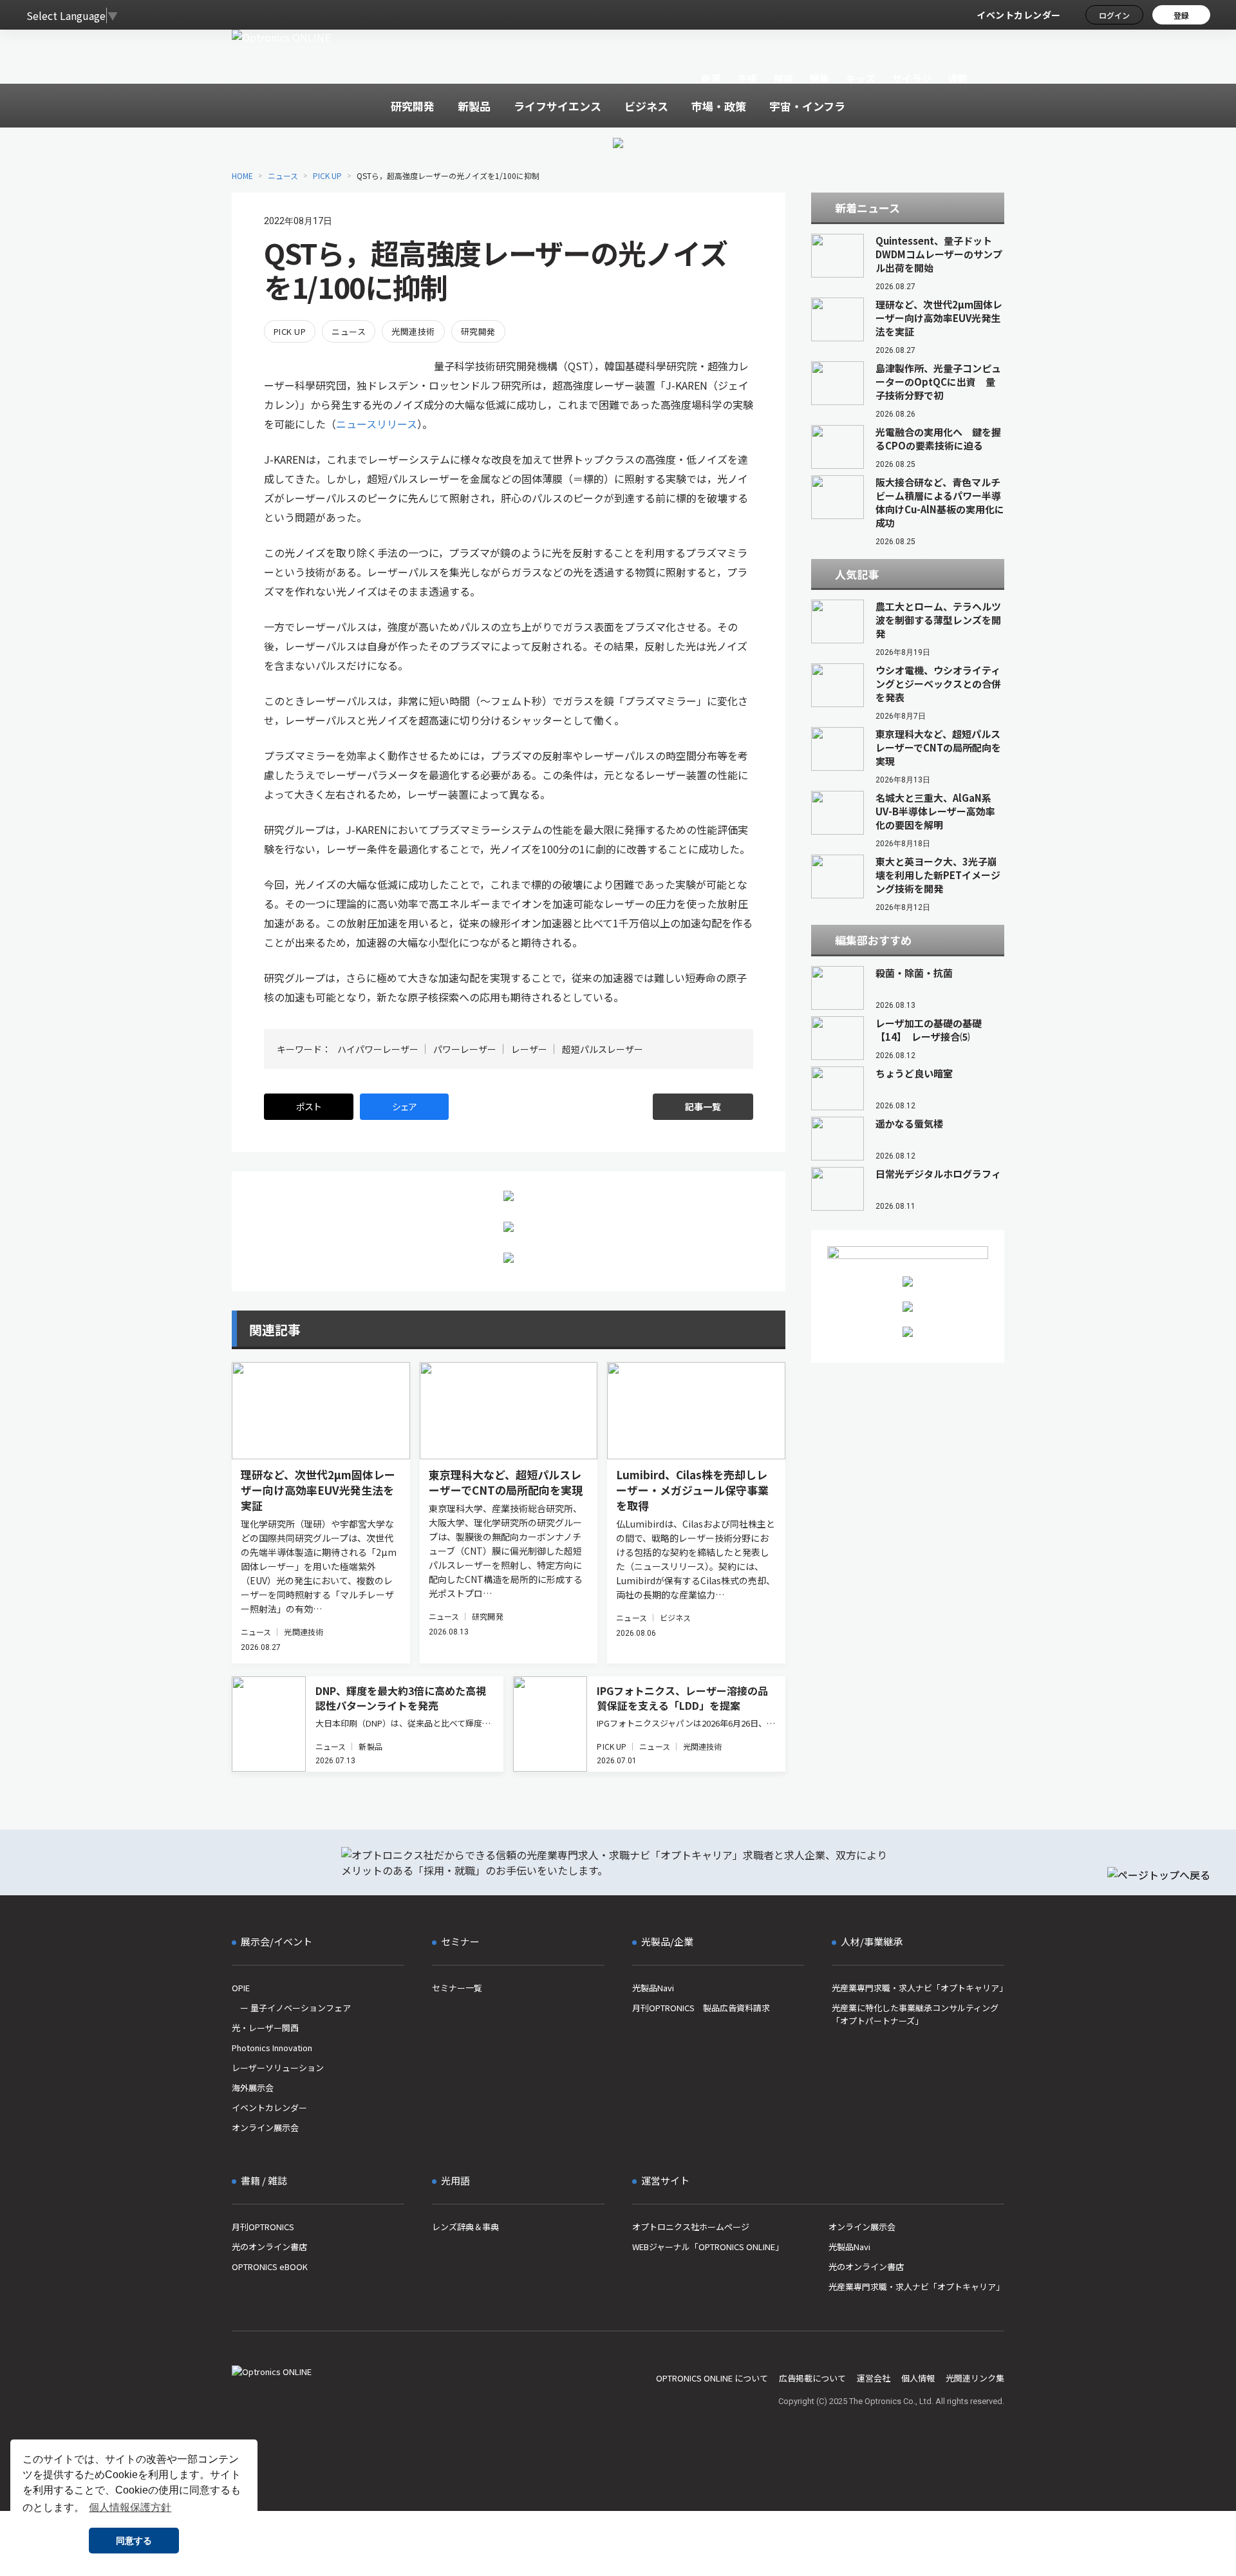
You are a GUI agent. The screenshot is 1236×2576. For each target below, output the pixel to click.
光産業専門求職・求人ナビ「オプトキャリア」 (918, 1988)
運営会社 (874, 2378)
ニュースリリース (377, 424)
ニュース (283, 175)
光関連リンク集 (975, 2378)
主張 (747, 78)
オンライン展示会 (265, 2127)
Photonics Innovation (272, 2048)
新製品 (370, 1746)
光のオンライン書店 (269, 2247)
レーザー (529, 1049)
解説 (784, 78)
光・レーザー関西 (265, 2028)
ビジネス (675, 1617)
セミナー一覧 (457, 1988)
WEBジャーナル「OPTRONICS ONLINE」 (708, 2247)
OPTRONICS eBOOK (270, 2267)
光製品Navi (653, 1988)
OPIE (241, 1988)
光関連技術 (413, 331)
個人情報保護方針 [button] (130, 2507)
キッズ (861, 78)
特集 (820, 78)
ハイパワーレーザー (378, 1049)
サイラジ (912, 78)
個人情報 (918, 2378)
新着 (711, 78)
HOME (242, 175)
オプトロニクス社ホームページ (691, 2227)
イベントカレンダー (1019, 15)
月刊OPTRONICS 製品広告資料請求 (701, 2008)
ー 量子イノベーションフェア (291, 2008)
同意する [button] (134, 2541)
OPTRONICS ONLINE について (712, 2378)
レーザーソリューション (278, 2068)
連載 (958, 78)
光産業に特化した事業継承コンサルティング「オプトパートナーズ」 (915, 2014)
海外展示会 (253, 2088)
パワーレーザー (465, 1049)
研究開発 (478, 331)
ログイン (1114, 15)
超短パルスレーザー (603, 1049)
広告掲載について (812, 2378)
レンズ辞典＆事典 (465, 2227)
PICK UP (327, 175)
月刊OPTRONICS (263, 2227)
